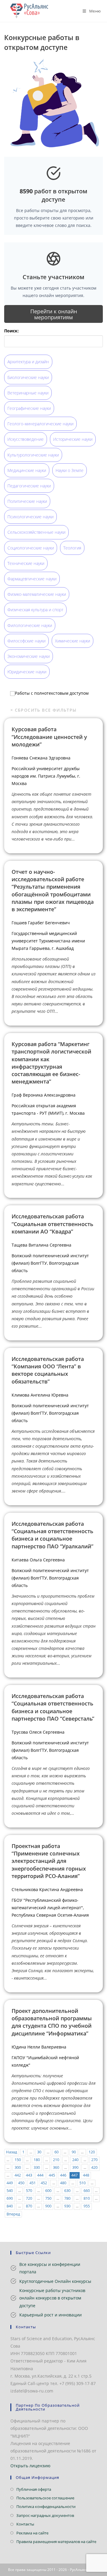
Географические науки (29, 408)
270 (94, 2160)
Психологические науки (30, 517)
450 (21, 2183)
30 (39, 2152)
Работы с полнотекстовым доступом (52, 693)
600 (48, 2191)
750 (48, 2198)
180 (37, 2160)
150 (18, 2160)
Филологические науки (30, 625)
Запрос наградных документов (45, 2515)
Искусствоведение (26, 439)
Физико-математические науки (37, 594)
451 (33, 2183)
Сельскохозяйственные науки (36, 532)
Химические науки (73, 641)
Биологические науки (28, 377)
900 (48, 2206)
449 (10, 2183)
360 (56, 2167)
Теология (72, 548)
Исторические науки (73, 439)
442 (18, 2175)
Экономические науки (29, 656)
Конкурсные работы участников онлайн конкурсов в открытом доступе (52, 2298)
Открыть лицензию (30, 2466)
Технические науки (26, 563)
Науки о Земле (70, 470)
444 (40, 2175)
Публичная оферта (34, 2489)
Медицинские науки (27, 470)
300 (18, 2167)
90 (74, 2152)
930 (67, 2206)
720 (29, 2198)
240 (75, 2160)
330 (37, 2167)
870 (29, 2206)
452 (44, 2183)
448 (86, 2175)
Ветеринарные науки (28, 393)
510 (82, 2183)
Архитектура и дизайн (28, 362)
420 (94, 2167)
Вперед (13, 2214)
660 (87, 2191)
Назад (11, 2152)
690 (10, 2198)
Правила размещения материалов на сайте (56, 2542)
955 (87, 2206)
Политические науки (27, 501)
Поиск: (11, 331)
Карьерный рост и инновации (51, 2315)
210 (56, 2160)
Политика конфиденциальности (46, 2506)
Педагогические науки (29, 486)
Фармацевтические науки (32, 579)
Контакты (25, 2524)
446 (63, 2175)
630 (67, 2191)
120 (92, 2152)
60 (56, 2152)
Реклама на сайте (32, 2533)
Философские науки (26, 641)
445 (52, 2175)
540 (10, 2191)
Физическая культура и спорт (35, 610)
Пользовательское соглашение (45, 2498)
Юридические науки (27, 672)
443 (29, 2175)
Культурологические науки (33, 455)
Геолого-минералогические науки (40, 424)
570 (29, 2191)
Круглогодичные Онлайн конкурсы (55, 2281)
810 (87, 2198)
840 (10, 2206)
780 (67, 2198)
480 (63, 2183)
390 (75, 2167)
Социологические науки (31, 548)
